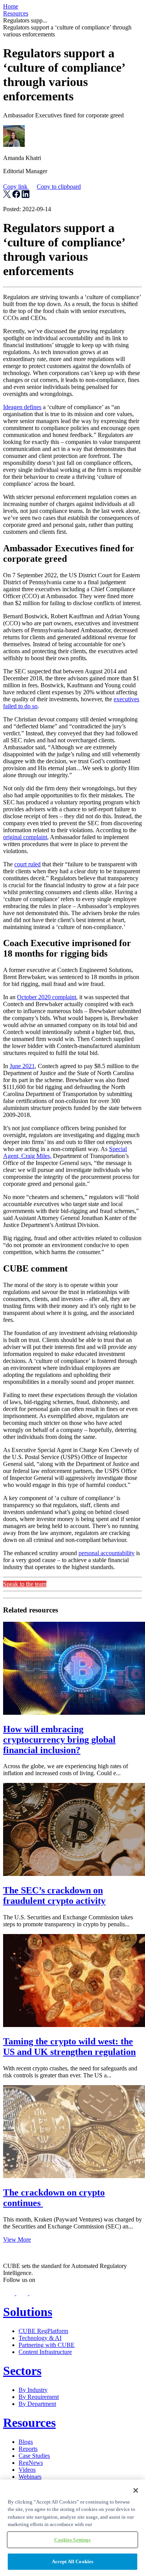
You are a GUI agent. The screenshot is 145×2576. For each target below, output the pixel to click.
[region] (72, 2528)
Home (11, 6)
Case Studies (34, 2456)
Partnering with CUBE (47, 2345)
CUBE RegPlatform (43, 2331)
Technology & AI (40, 2338)
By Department (37, 2404)
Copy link (42, 187)
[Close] (136, 2490)
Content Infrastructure (45, 2352)
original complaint (25, 837)
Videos (27, 2470)
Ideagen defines (22, 407)
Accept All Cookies (72, 2561)
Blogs (26, 2442)
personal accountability (107, 1553)
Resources (16, 13)
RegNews (31, 2463)
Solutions (28, 2312)
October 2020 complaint (47, 997)
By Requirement (39, 2397)
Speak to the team (25, 1584)
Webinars (30, 2477)
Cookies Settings (72, 2540)
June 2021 (22, 1066)
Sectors (22, 2371)
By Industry (33, 2390)
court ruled (27, 864)
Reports (28, 2449)
